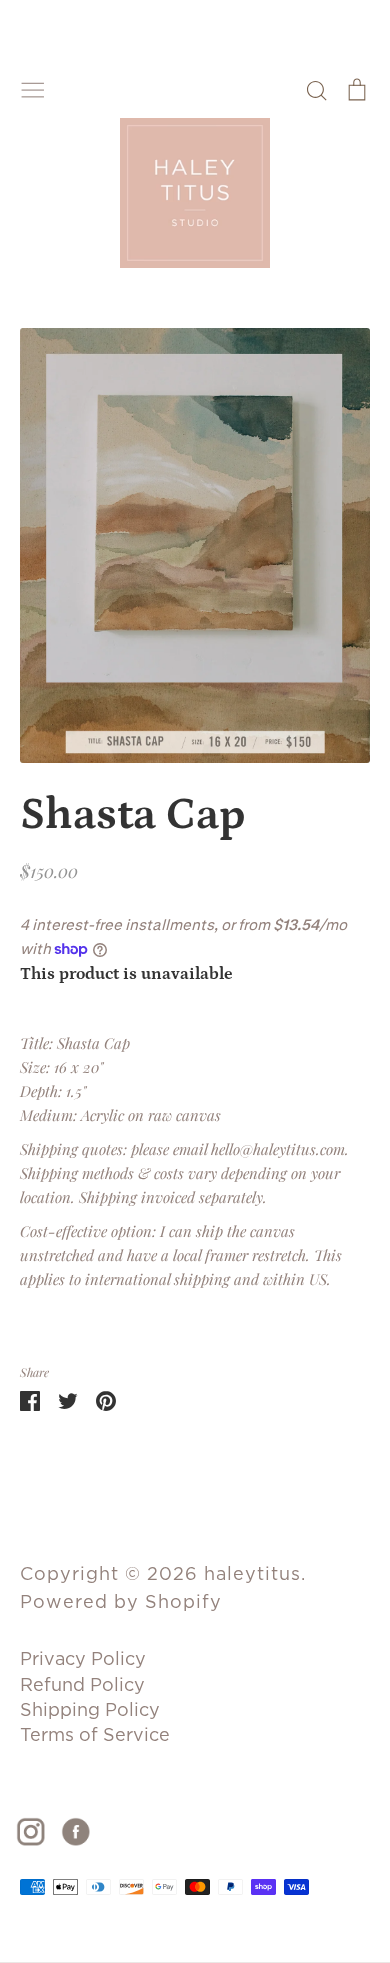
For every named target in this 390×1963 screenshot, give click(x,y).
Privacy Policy (83, 1658)
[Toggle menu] (33, 88)
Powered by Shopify (121, 1601)
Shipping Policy (90, 1709)
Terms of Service (95, 1734)
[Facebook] (83, 1830)
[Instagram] (38, 1830)
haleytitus (252, 1573)
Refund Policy (82, 1684)
